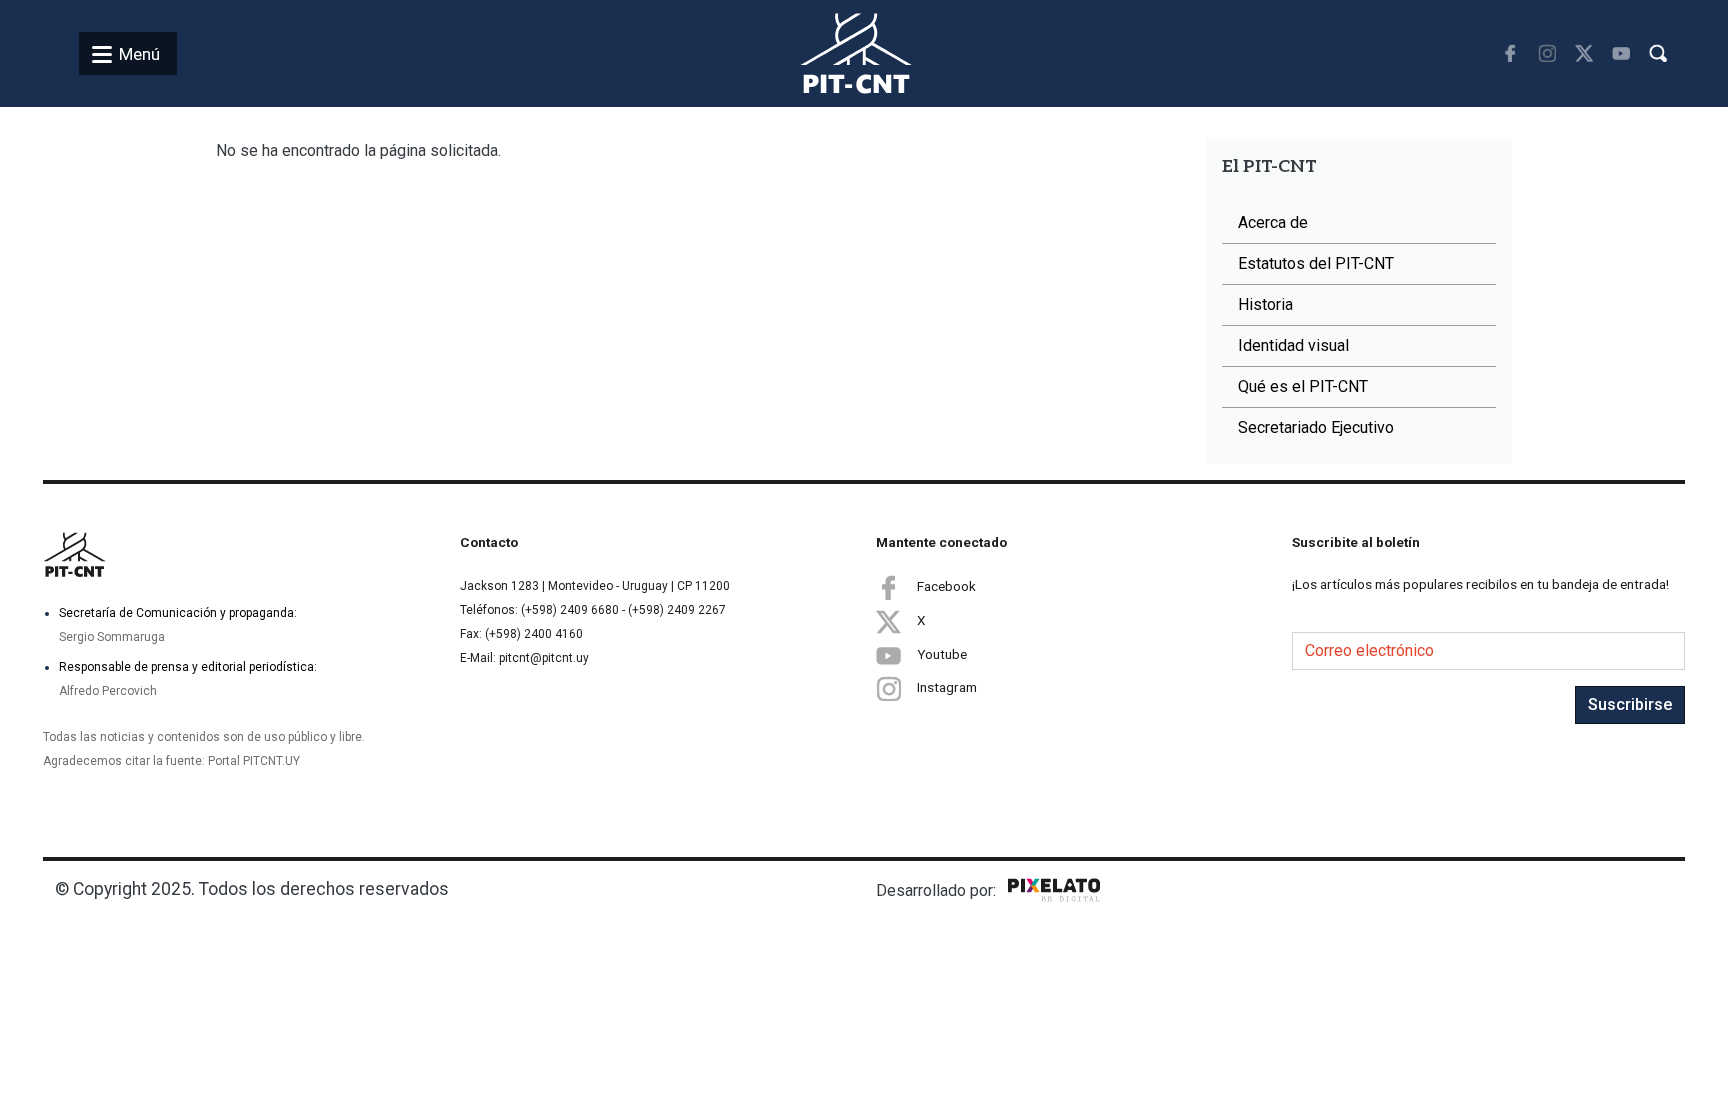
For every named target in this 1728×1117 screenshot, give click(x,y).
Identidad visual (1293, 345)
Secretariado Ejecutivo (1316, 427)
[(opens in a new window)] (1510, 53)
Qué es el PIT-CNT (1303, 386)
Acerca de (1273, 222)
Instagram (947, 687)
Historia (1265, 304)
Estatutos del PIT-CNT (1316, 263)
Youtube (942, 654)
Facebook (946, 586)
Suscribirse (1630, 704)
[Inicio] (832, 53)
